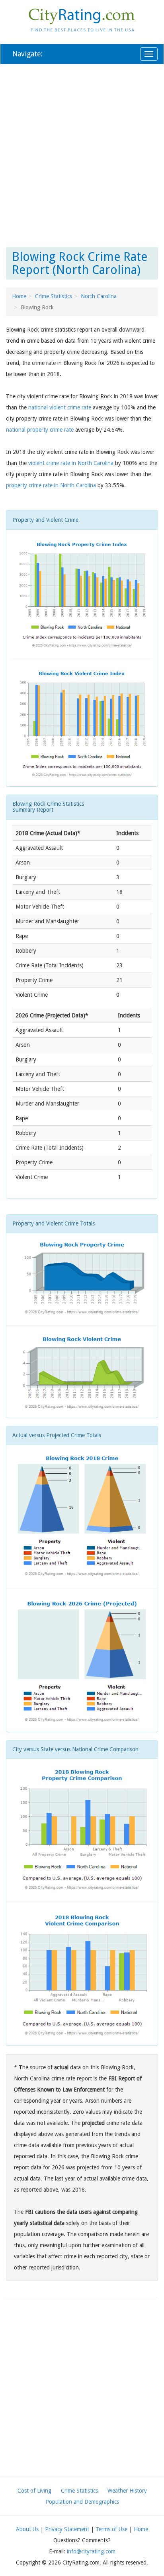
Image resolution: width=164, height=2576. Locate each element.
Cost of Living (34, 2491)
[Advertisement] (82, 154)
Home (19, 296)
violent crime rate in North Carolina (71, 463)
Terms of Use (111, 2529)
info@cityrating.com (91, 2551)
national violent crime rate (60, 407)
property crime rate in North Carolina (51, 485)
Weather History (127, 2491)
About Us (27, 2529)
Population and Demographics (82, 2502)
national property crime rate (40, 430)
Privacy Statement (67, 2529)
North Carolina (99, 296)
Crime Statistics (54, 296)
